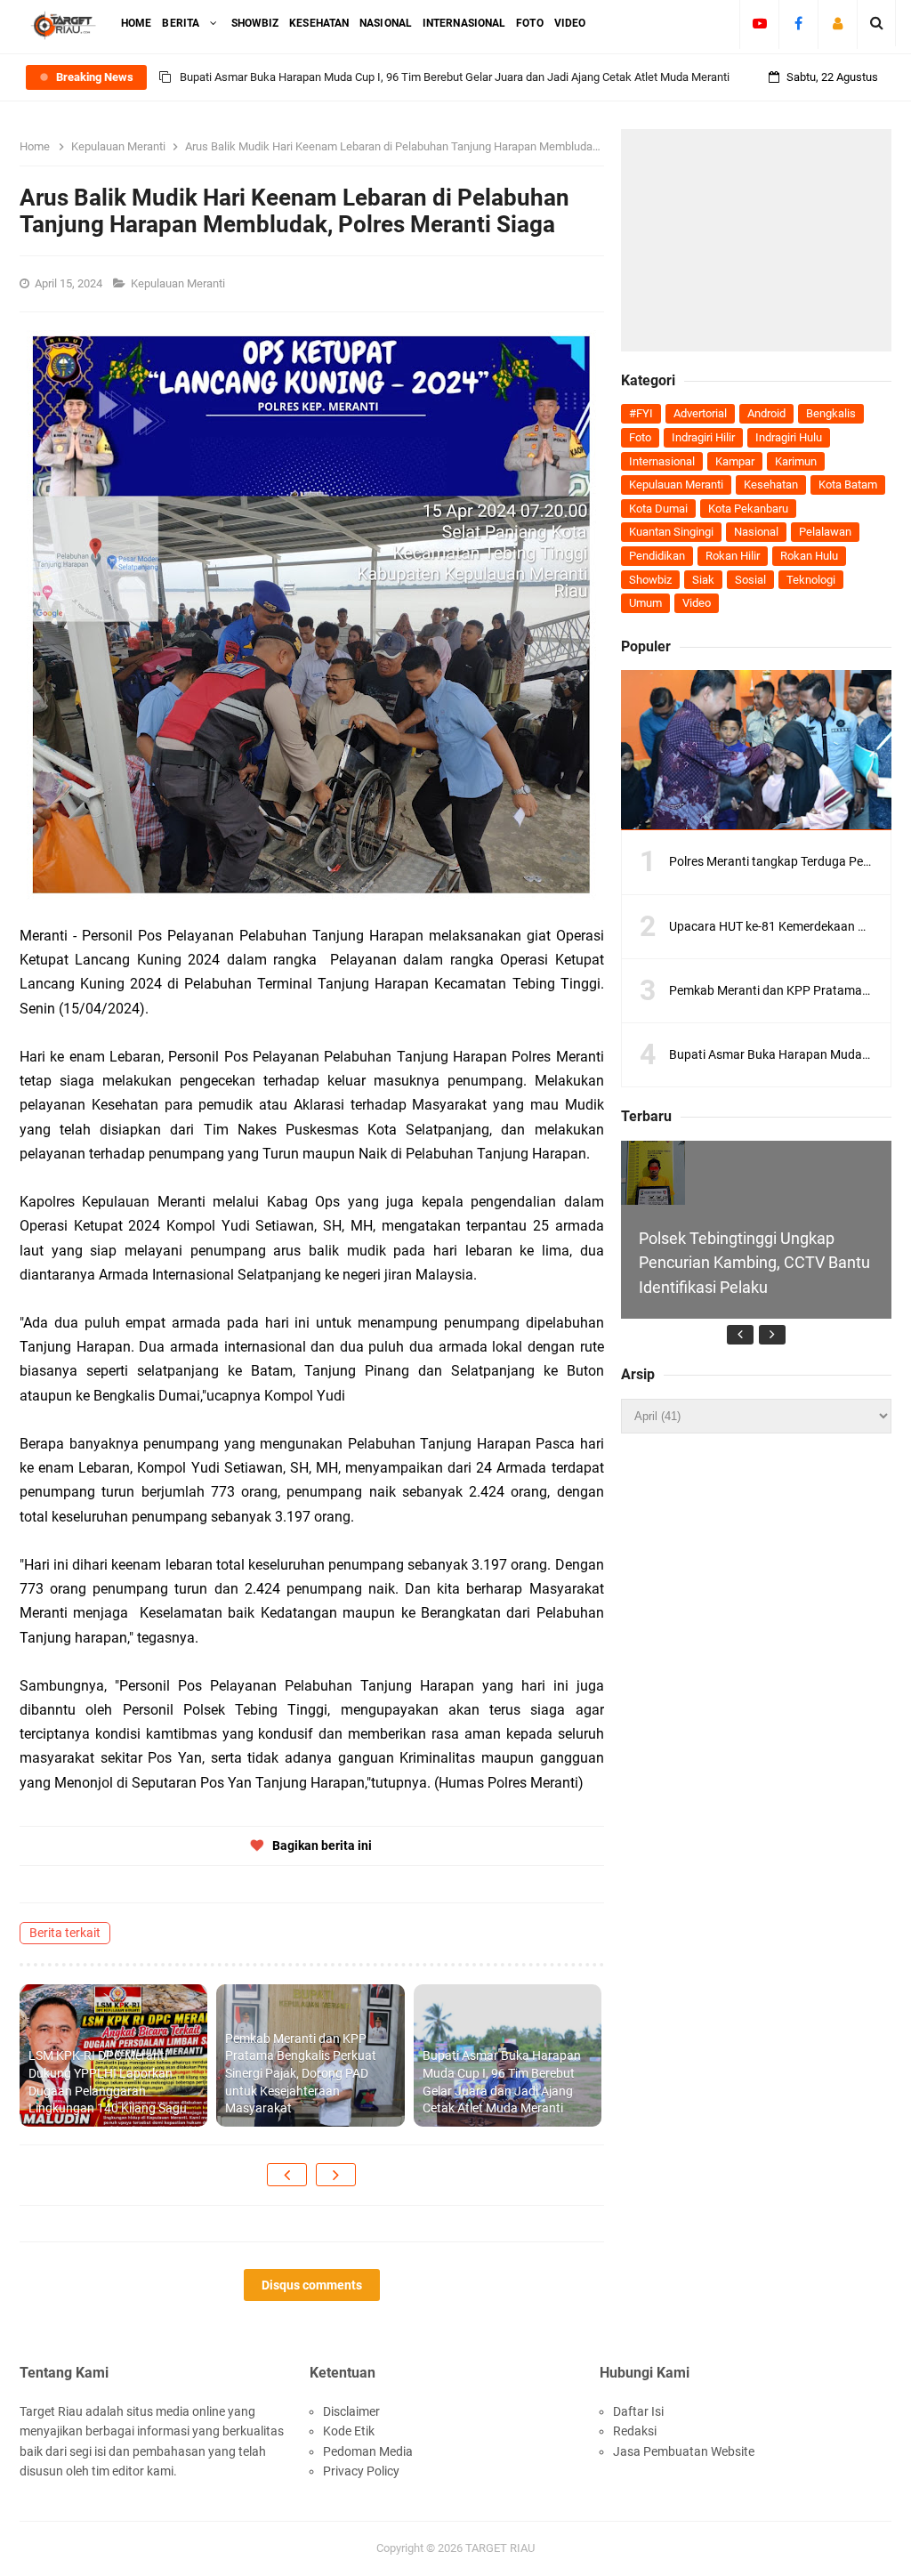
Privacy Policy (361, 2471)
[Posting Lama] (336, 2175)
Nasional (756, 532)
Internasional (662, 461)
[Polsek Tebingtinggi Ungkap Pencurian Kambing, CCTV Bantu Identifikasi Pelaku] (653, 1172)
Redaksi (635, 2431)
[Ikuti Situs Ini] (838, 23)
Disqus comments (312, 2285)
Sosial (750, 580)
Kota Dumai (658, 509)
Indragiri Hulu (789, 437)
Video (697, 603)
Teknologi (811, 580)
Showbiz (650, 580)
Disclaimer (351, 2411)
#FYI (641, 413)
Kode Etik (349, 2431)
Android (766, 413)
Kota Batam (848, 485)
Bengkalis (831, 413)
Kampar (735, 461)
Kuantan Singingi (671, 532)
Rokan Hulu (809, 556)
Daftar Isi (638, 2411)
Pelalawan (825, 532)
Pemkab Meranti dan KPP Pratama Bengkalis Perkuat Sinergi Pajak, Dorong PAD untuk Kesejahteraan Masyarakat (301, 2073)
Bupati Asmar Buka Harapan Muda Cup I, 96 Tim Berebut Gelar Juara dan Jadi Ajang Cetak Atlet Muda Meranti (455, 77)
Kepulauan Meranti (179, 283)
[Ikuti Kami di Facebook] (798, 23)
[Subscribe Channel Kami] (759, 23)
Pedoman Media (368, 2451)
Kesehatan (771, 485)
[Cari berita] (877, 23)
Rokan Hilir (733, 556)
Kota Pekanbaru (748, 509)
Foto (640, 437)
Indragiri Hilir (703, 437)
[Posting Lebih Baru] (287, 2175)
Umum (645, 603)
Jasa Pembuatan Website (684, 2451)
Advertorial (700, 413)
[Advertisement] (756, 240)
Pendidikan (657, 556)
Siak (703, 580)
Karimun (796, 461)
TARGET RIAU (500, 2548)
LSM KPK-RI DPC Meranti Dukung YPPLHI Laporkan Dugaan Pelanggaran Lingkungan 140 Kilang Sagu (108, 2082)
